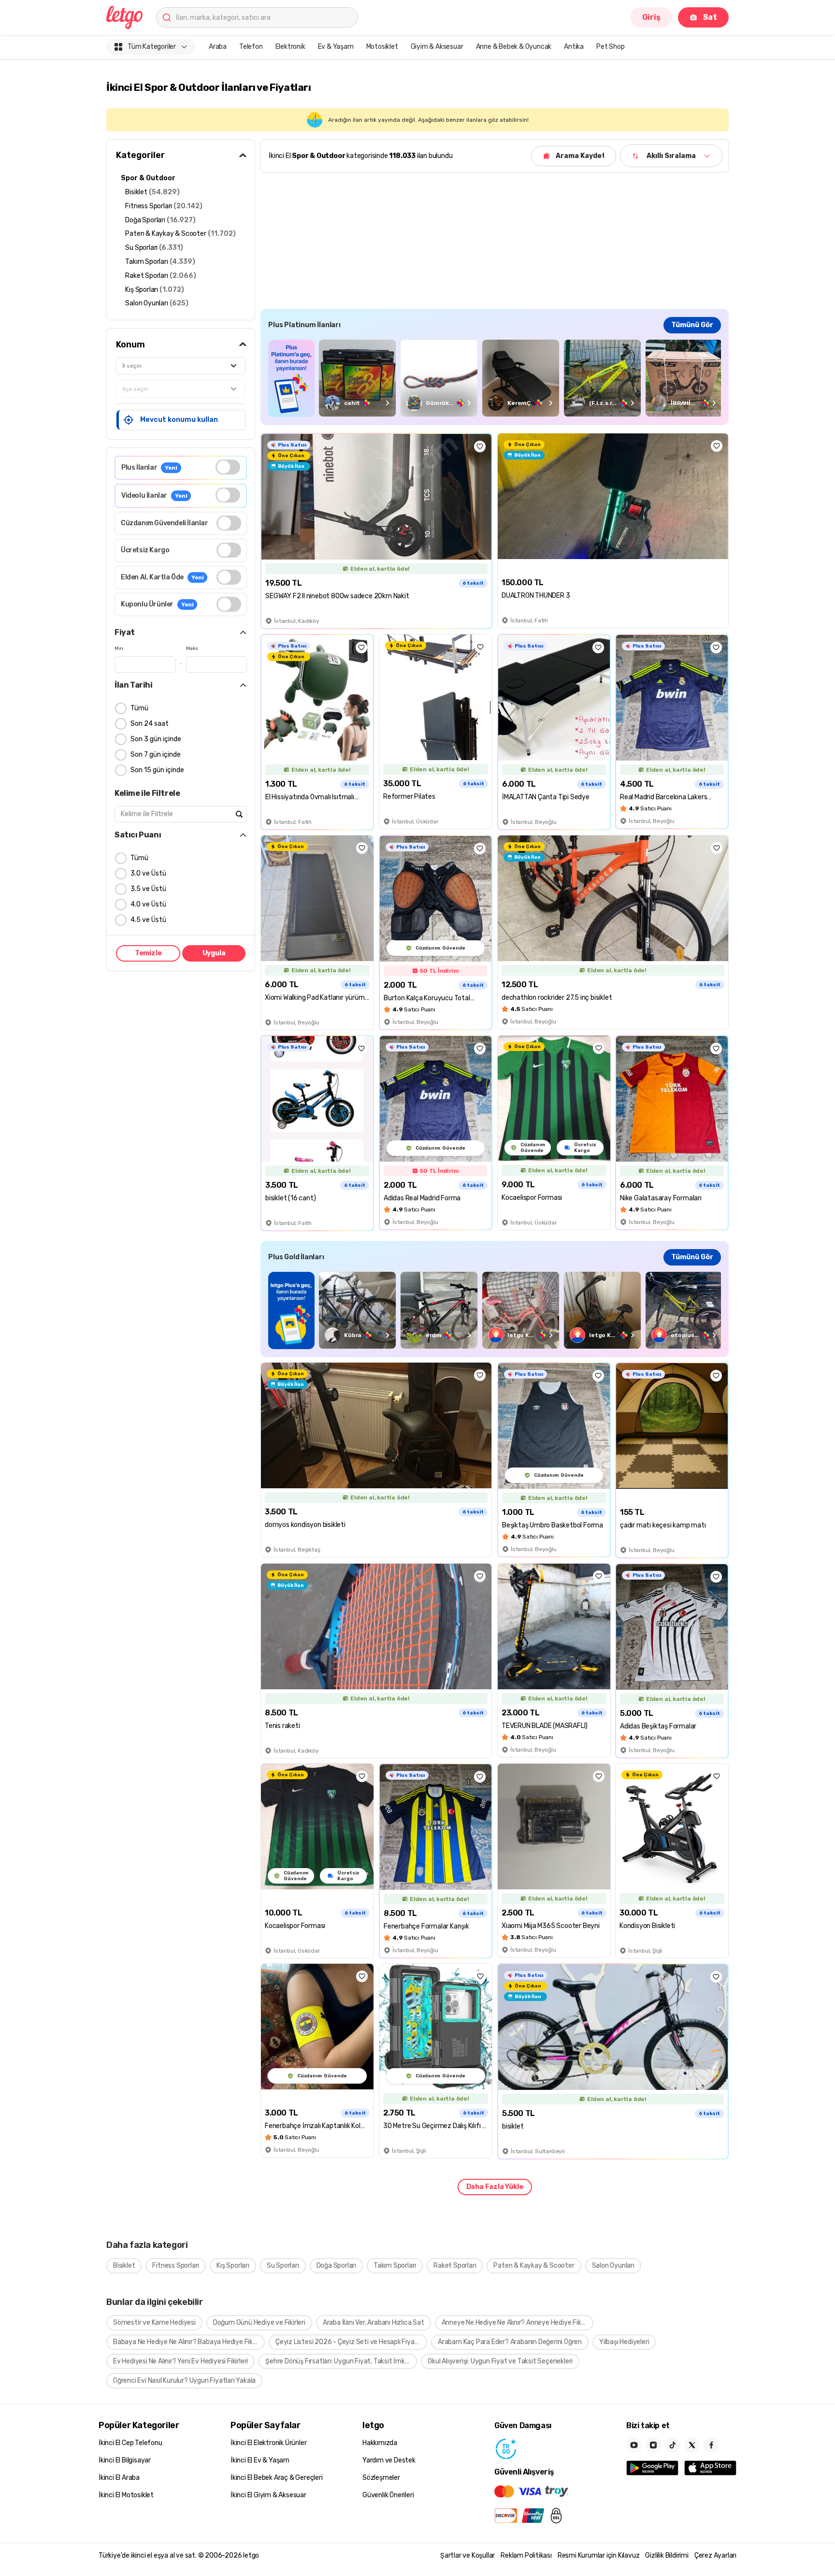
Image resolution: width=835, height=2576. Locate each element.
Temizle (148, 953)
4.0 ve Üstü (148, 904)
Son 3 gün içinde (156, 739)
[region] (495, 378)
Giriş (651, 17)
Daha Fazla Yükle (495, 2187)
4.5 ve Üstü (148, 920)
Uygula (214, 953)
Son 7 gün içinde (156, 755)
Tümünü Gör (692, 325)
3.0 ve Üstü (148, 873)
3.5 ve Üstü (148, 889)
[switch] (228, 467)
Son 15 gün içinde (157, 770)
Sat (710, 17)
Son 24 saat (150, 724)
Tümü (139, 708)
